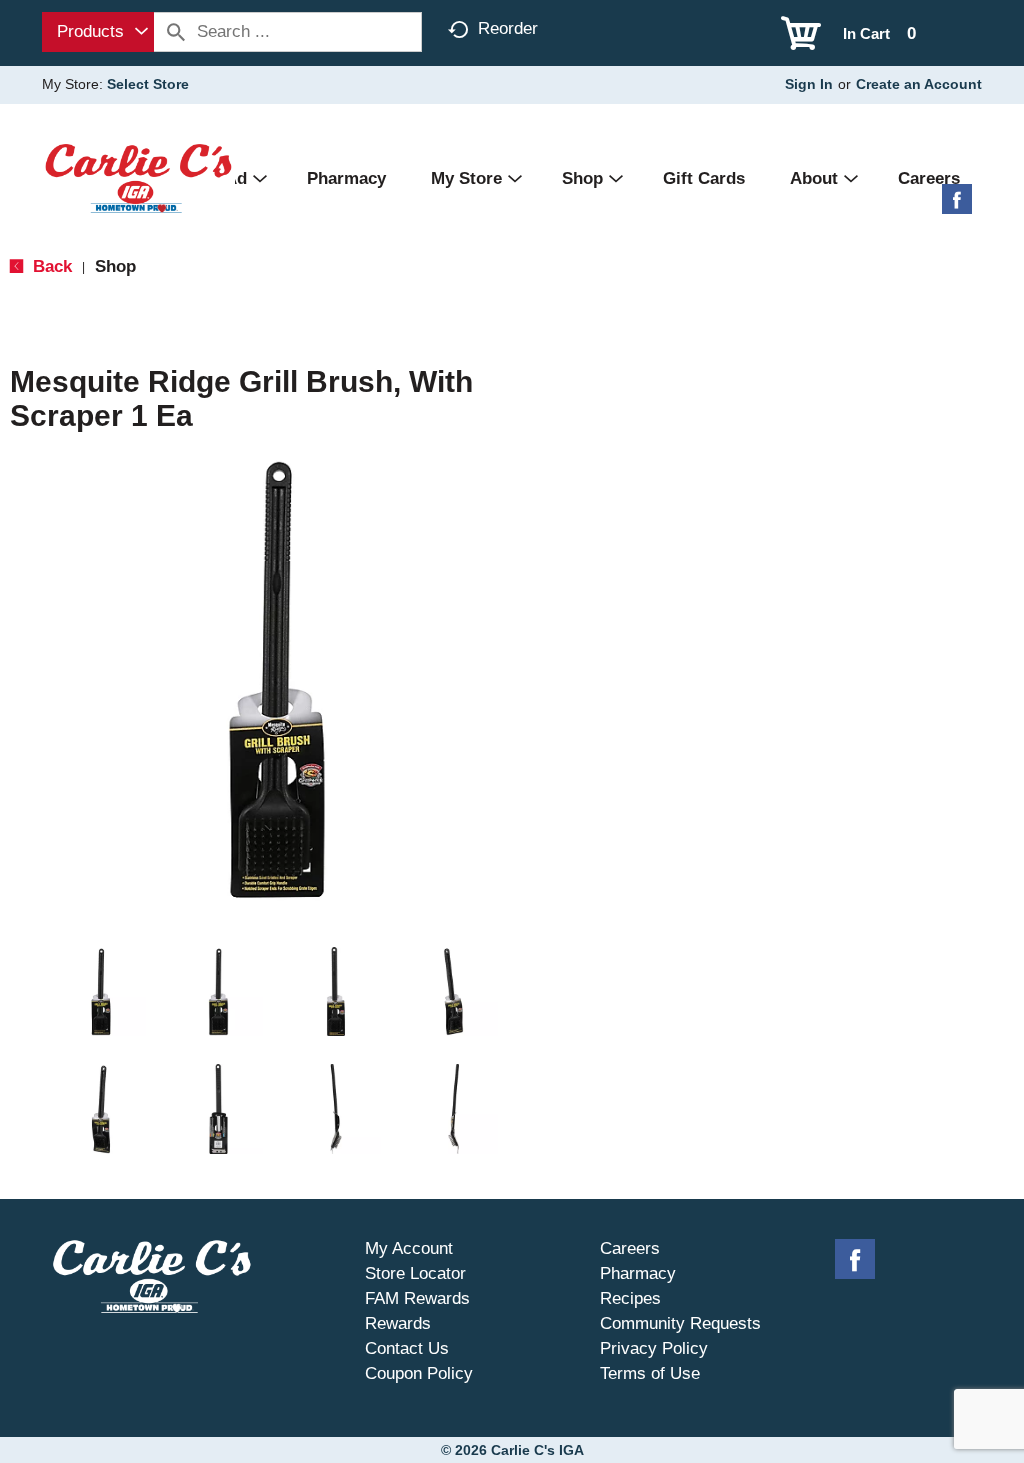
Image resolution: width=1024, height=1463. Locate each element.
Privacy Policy (654, 1348)
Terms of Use (650, 1373)
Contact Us (407, 1348)
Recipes (630, 1298)
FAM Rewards (417, 1298)
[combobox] (98, 32)
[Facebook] (957, 206)
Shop (115, 266)
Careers (630, 1248)
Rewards (398, 1323)
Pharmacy (638, 1273)
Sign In (809, 84)
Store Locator (415, 1273)
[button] (101, 992)
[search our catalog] (176, 32)
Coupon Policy (419, 1373)
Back (50, 266)
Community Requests (680, 1323)
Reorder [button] (508, 28)
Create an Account (919, 84)
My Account (409, 1248)
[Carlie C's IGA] (138, 177)
